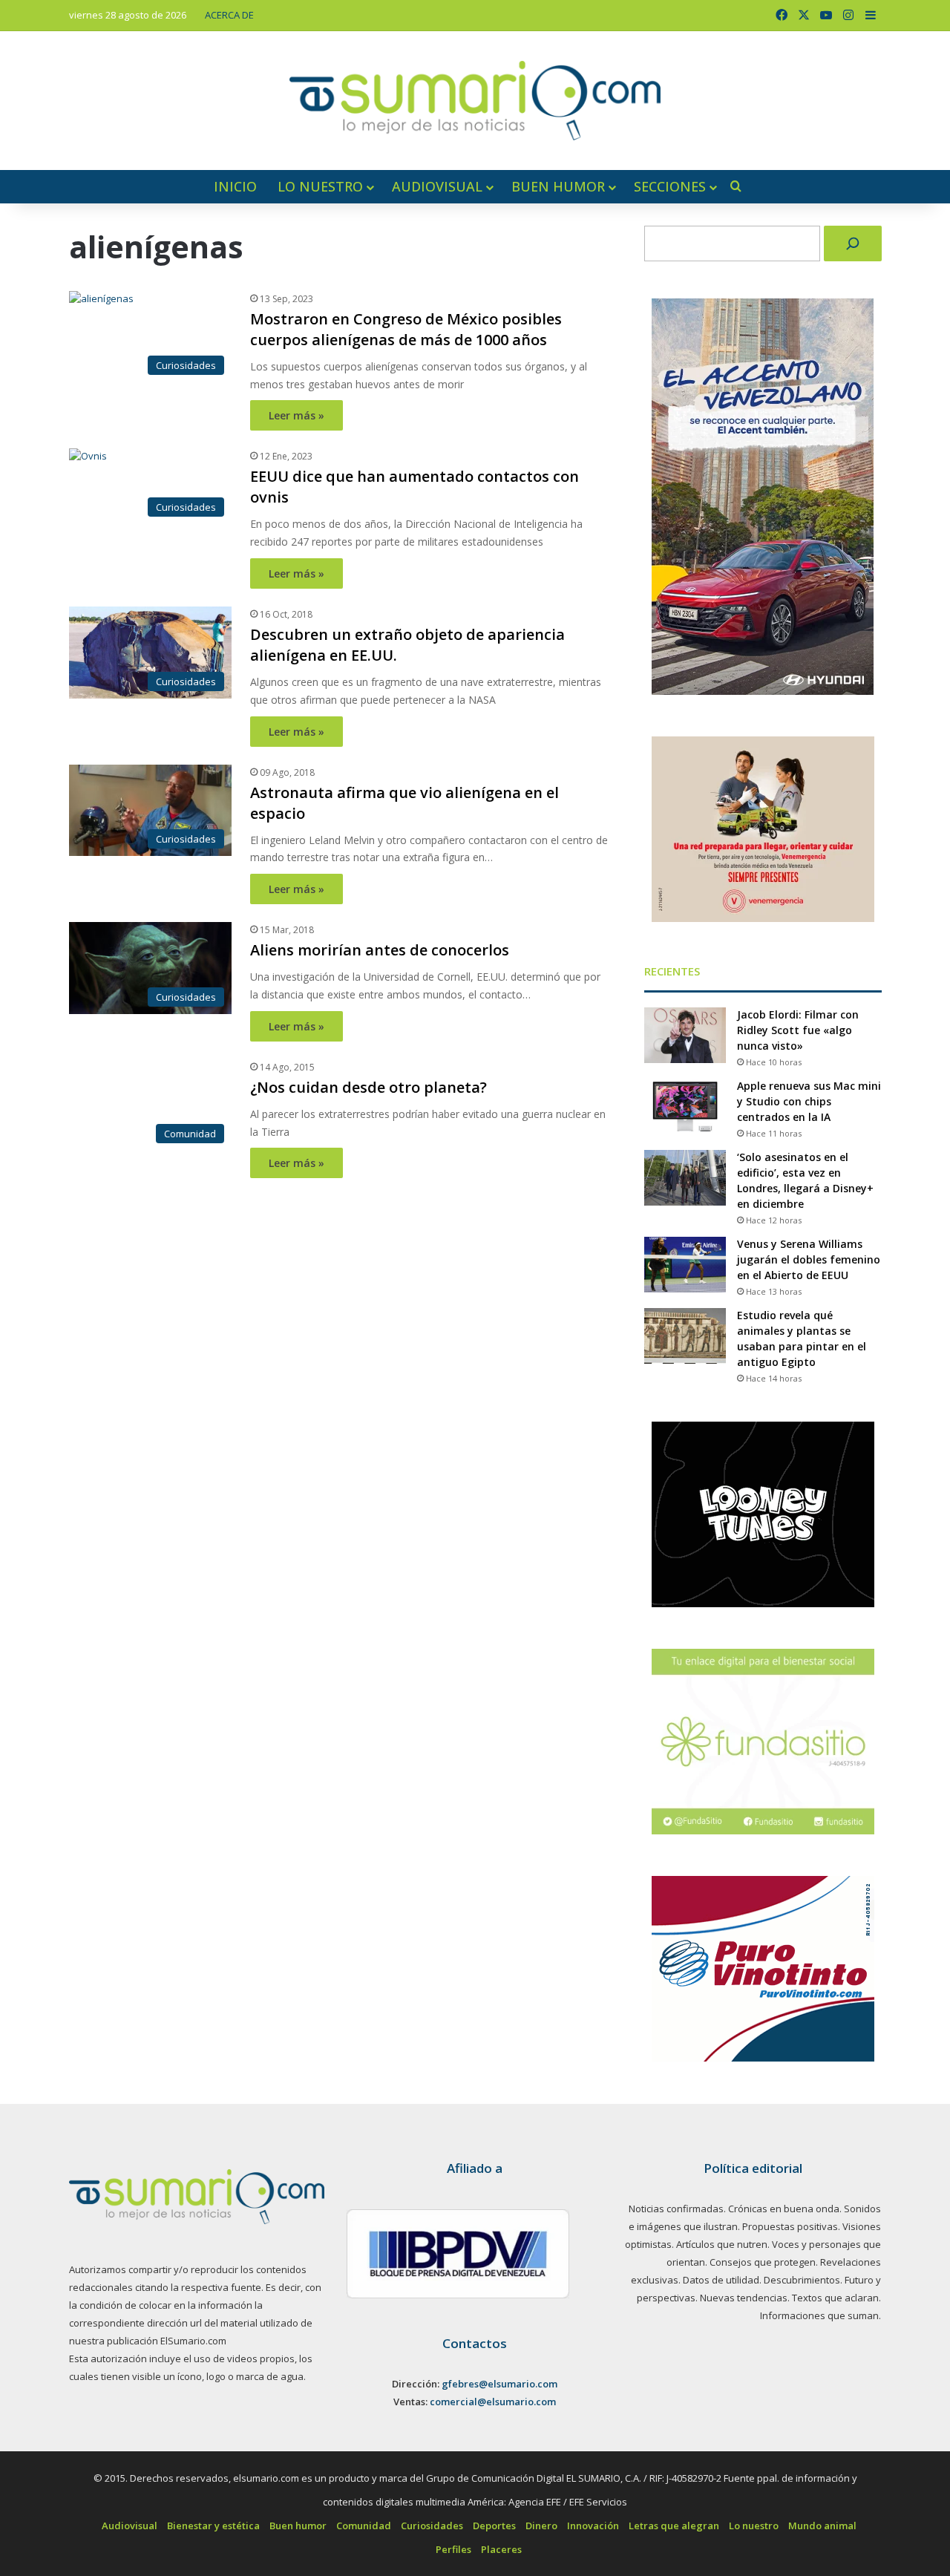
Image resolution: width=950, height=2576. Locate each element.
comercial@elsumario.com (493, 2402)
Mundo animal (822, 2526)
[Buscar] (853, 243)
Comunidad (364, 2526)
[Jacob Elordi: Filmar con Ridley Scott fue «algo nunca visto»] (685, 1035)
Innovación (593, 2526)
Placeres (501, 2549)
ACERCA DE (229, 15)
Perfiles (453, 2549)
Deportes (494, 2526)
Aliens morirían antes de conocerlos (380, 950)
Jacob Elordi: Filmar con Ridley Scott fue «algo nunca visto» (798, 1030)
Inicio (235, 186)
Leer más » (297, 415)
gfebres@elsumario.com (499, 2384)
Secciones (670, 186)
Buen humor (558, 186)
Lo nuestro (320, 186)
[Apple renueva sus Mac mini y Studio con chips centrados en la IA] (685, 1106)
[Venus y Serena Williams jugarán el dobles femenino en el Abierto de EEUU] (685, 1265)
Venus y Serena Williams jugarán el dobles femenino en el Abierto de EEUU (809, 1259)
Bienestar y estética (213, 2526)
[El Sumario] (475, 101)
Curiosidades (432, 2526)
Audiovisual (437, 186)
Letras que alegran (674, 2526)
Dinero (541, 2526)
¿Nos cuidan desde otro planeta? (368, 1087)
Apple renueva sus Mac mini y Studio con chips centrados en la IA (809, 1101)
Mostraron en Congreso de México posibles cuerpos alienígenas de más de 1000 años (406, 329)
